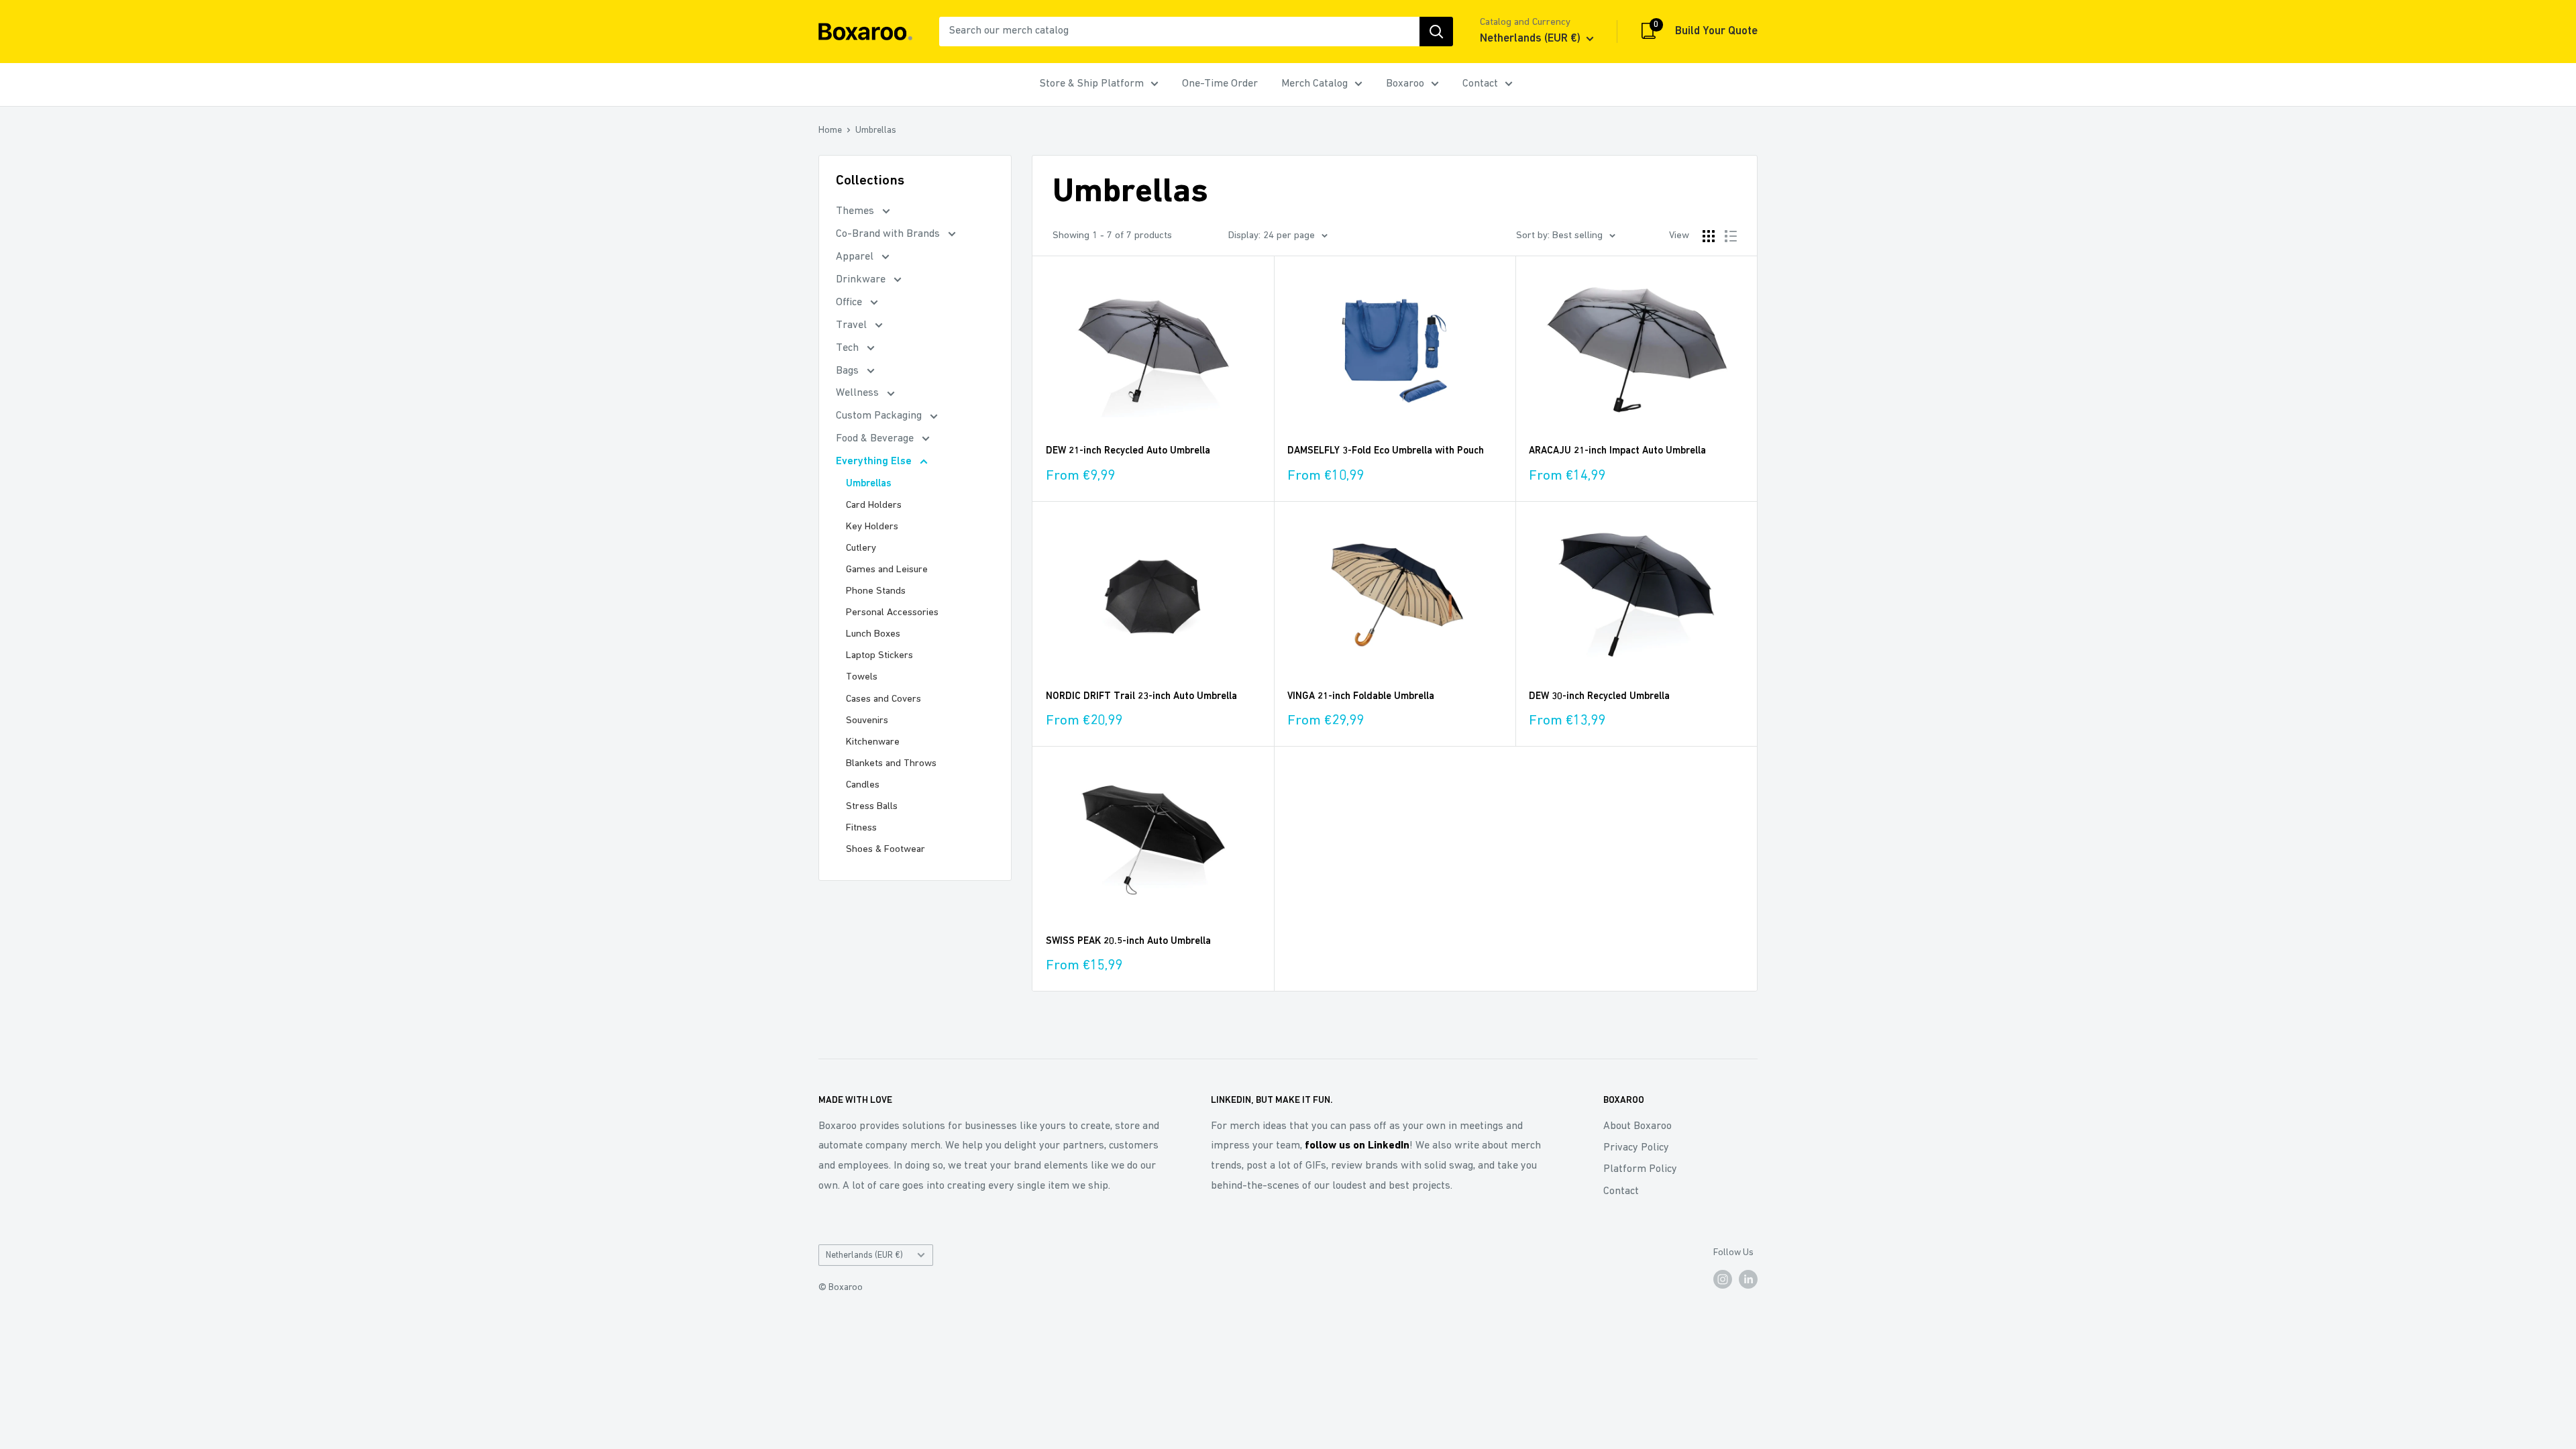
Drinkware (862, 280)
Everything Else (875, 462)
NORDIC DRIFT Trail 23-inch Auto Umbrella (1141, 697)
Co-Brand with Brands (889, 234)
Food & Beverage (876, 439)
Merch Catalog (1314, 84)
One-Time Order (1220, 84)
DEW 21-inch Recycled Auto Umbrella (1128, 451)
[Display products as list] (1731, 236)
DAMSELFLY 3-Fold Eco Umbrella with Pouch (1386, 451)
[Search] (1436, 32)
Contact (1480, 84)
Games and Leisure (887, 570)
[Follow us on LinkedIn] (1748, 1279)
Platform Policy (1640, 1169)
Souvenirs (867, 721)
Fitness (861, 828)
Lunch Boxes (873, 634)
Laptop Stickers (879, 656)
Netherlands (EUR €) (864, 1255)
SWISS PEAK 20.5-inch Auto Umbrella (1128, 942)
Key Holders (872, 527)
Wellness (859, 393)
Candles (863, 785)
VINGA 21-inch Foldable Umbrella (1361, 697)
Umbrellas (876, 130)
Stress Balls (872, 807)
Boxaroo (1405, 84)
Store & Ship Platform (1092, 84)
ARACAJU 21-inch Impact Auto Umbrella (1617, 451)
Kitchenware (873, 742)
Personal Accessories (892, 613)
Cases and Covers (883, 699)
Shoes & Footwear (885, 850)
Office (850, 303)
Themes (856, 211)
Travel (853, 325)
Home (830, 130)
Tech (849, 348)
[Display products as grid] (1709, 236)
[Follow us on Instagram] (1723, 1279)
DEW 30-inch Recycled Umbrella (1599, 697)
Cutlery (861, 548)
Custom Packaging (880, 416)
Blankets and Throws (891, 764)
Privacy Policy (1636, 1148)
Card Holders (874, 505)
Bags (849, 371)
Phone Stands (876, 591)
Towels (862, 677)
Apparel (856, 257)
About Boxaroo (1638, 1126)
